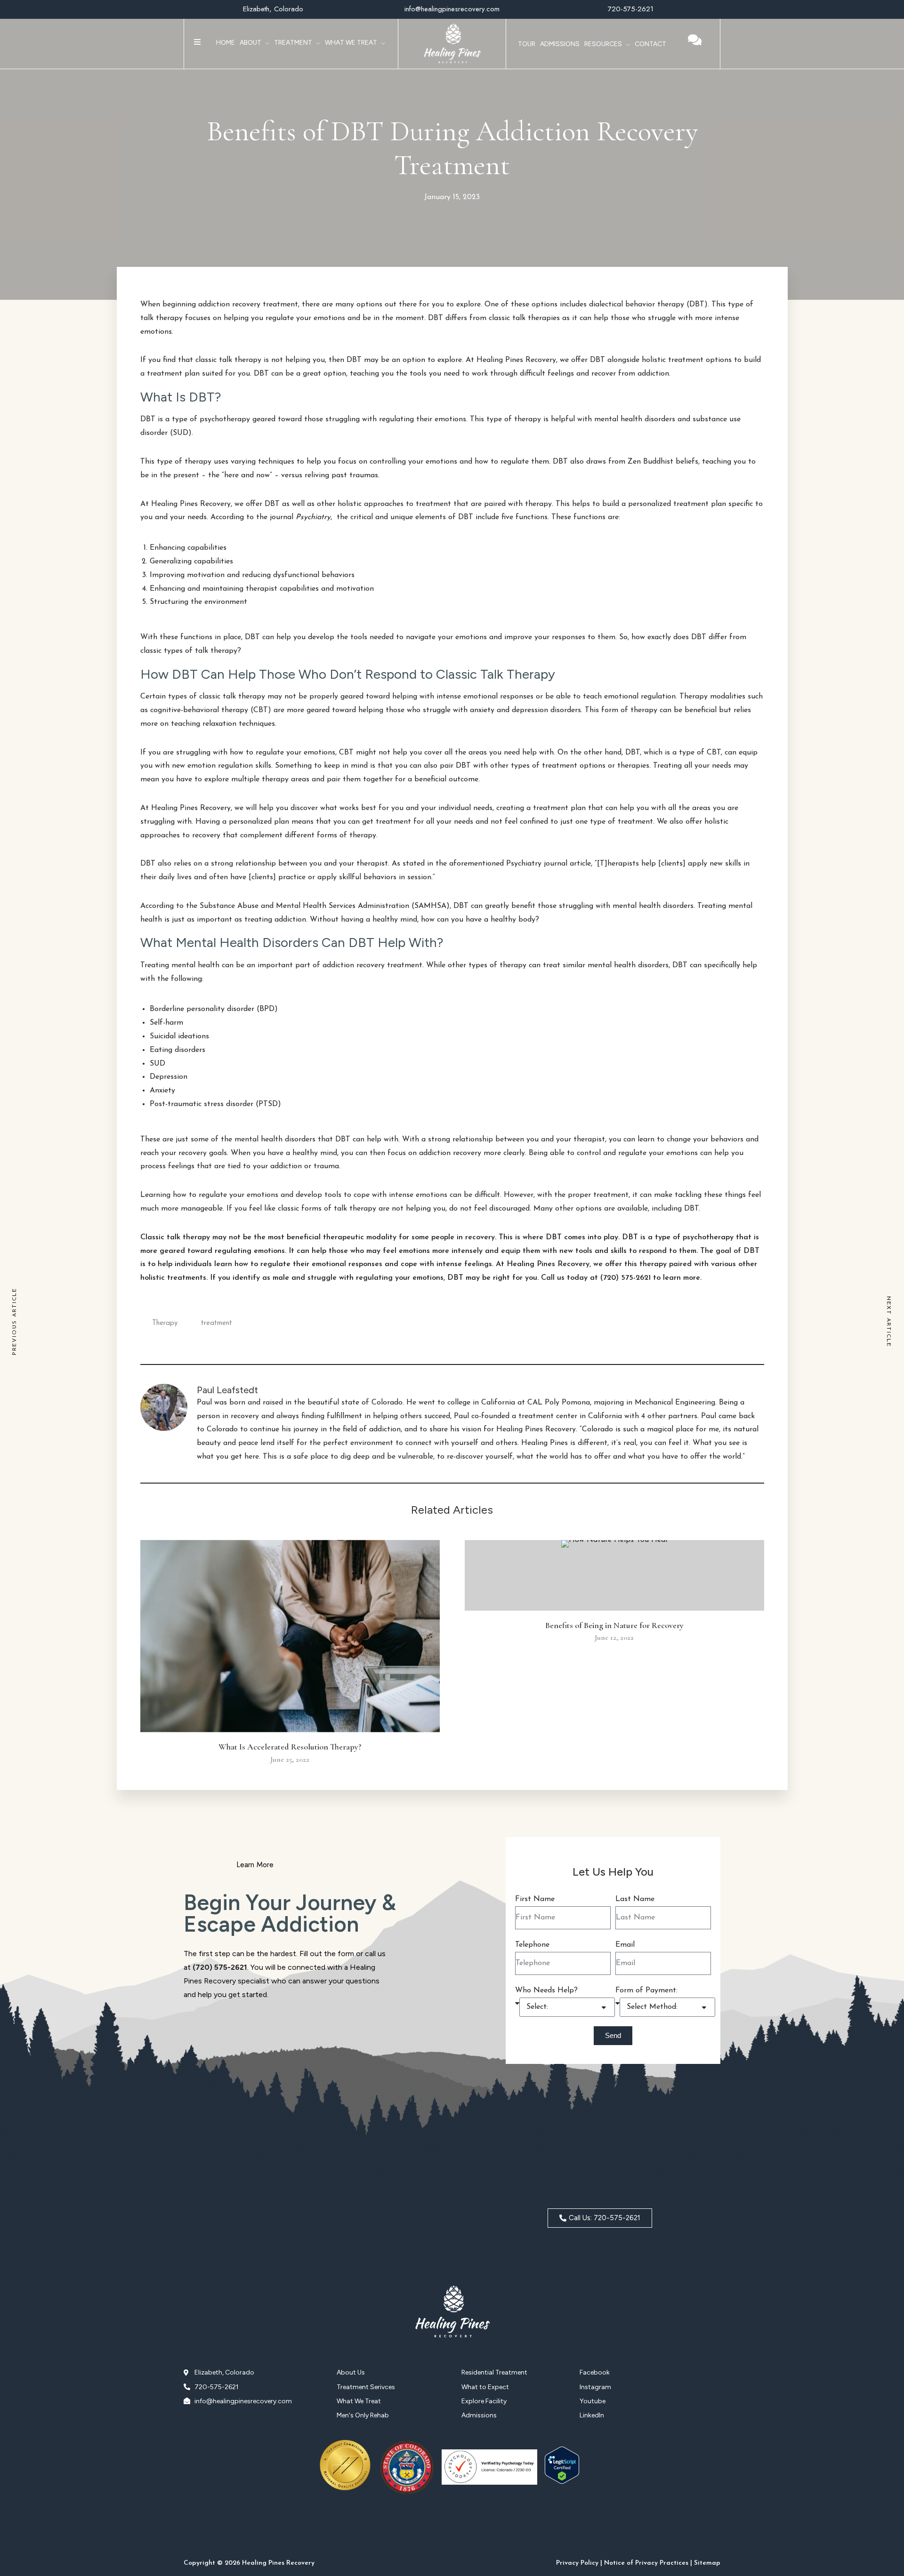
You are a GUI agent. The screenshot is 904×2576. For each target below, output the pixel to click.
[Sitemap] (707, 2556)
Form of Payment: (646, 1990)
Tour (527, 44)
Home (226, 43)
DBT (148, 419)
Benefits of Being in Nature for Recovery (614, 1625)
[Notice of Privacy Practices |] (648, 2556)
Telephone (532, 1945)
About (250, 43)
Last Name (635, 1899)
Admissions (560, 44)
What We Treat (351, 43)
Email (625, 1945)
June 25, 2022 (290, 1759)
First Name (535, 1899)
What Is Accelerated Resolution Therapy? (290, 1747)
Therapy (165, 1323)
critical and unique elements (398, 517)
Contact (650, 44)
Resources (603, 44)
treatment (217, 1323)
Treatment (293, 43)
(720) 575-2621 (220, 1967)
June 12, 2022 (614, 1637)
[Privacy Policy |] (579, 2556)
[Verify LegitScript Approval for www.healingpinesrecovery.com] (562, 2482)
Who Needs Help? (546, 1990)
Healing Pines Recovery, (516, 360)
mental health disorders (653, 906)
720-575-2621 (631, 9)
